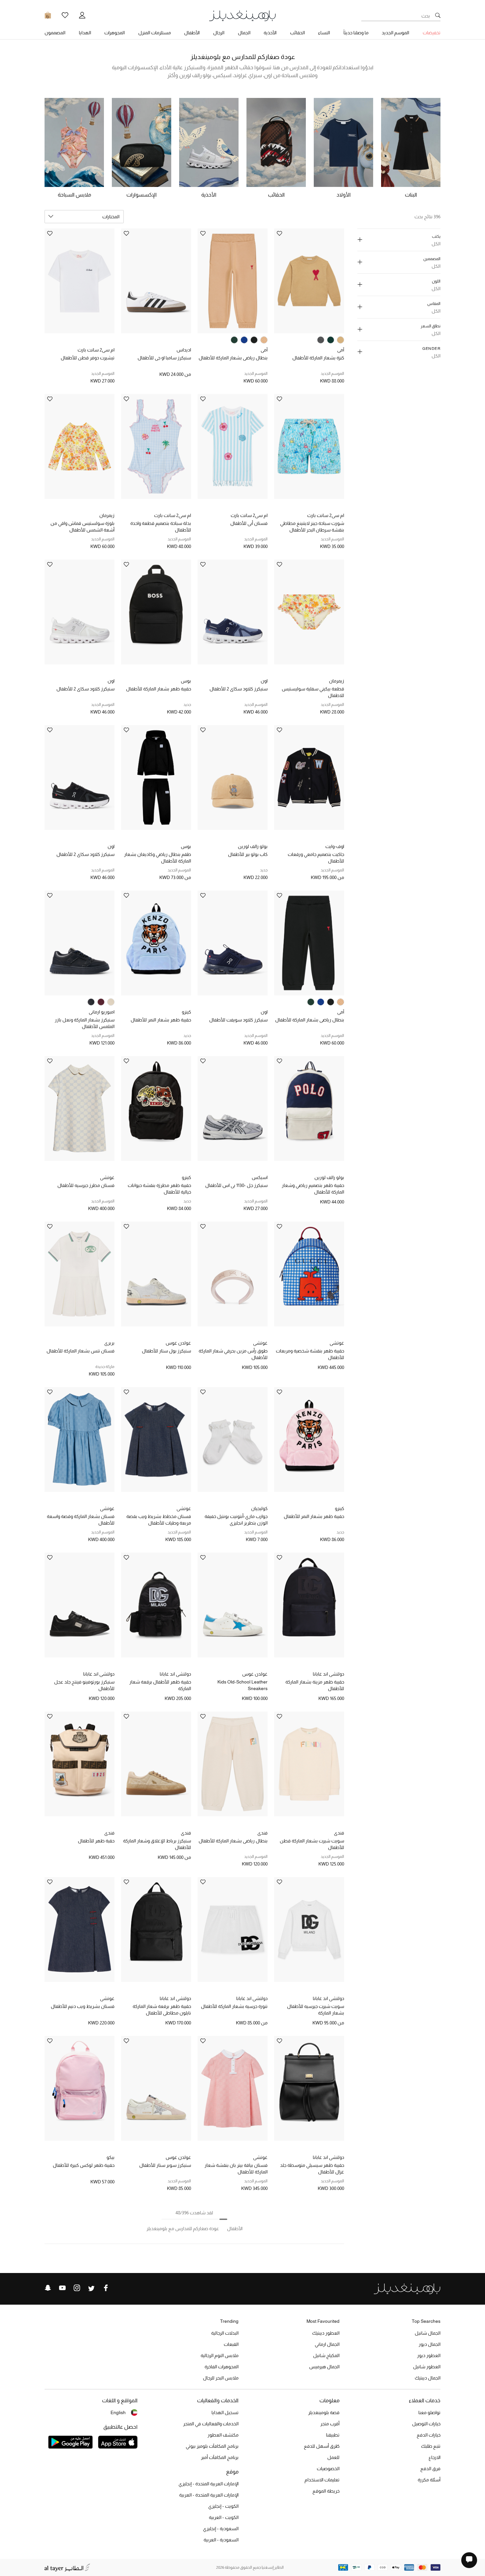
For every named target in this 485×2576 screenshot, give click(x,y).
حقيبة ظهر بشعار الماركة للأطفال (159, 689)
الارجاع (435, 2457)
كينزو (186, 1012)
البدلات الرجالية (225, 2333)
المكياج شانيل (326, 2355)
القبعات (231, 2344)
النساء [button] (324, 33)
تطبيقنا (333, 2435)
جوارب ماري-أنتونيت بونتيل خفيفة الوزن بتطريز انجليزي (236, 1520)
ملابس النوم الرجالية (220, 2355)
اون (264, 681)
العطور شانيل (427, 2367)
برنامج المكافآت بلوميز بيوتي (212, 2446)
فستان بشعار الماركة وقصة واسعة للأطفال (81, 1520)
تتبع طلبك (431, 2446)
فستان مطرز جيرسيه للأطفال (86, 1185)
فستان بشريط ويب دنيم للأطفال (83, 2006)
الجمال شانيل (428, 2333)
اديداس (184, 350)
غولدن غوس (178, 1343)
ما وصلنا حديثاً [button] (356, 33)
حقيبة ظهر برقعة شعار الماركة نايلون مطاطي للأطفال (162, 2010)
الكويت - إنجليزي (223, 2506)
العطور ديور (429, 2355)
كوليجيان (259, 1508)
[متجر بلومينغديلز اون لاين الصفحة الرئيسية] (242, 15)
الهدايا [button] (85, 33)
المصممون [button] (55, 33)
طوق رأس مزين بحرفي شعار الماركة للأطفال (233, 1354)
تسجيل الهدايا (225, 2412)
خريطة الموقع (326, 2491)
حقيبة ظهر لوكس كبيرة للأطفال (84, 2165)
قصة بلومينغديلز (324, 2412)
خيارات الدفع (429, 2435)
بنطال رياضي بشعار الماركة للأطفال (233, 358)
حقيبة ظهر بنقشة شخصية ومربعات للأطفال (310, 1354)
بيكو (111, 2157)
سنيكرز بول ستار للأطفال (166, 1351)
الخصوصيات (328, 2469)
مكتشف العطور (223, 2435)
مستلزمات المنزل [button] (155, 33)
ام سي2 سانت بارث (96, 350)
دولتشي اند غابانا (328, 1674)
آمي (341, 350)
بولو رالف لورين (253, 846)
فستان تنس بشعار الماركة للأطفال (81, 1351)
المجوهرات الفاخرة (222, 2367)
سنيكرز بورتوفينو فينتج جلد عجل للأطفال (84, 1685)
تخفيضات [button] (432, 33)
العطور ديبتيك (326, 2333)
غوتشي (107, 1177)
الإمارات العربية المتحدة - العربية (209, 2495)
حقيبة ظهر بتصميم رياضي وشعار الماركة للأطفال (313, 1189)
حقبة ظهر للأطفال (96, 1841)
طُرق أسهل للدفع (322, 2446)
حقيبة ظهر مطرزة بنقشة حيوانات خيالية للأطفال (159, 1189)
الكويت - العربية (224, 2517)
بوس (186, 681)
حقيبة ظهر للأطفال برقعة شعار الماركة (160, 1685)
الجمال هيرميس (324, 2367)
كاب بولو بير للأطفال (248, 854)
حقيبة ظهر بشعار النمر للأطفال (161, 1020)
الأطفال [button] (192, 33)
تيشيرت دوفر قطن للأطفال (88, 358)
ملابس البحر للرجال (221, 2378)
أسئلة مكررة (429, 2480)
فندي (339, 1833)
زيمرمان (107, 515)
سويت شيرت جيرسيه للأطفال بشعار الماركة (316, 2010)
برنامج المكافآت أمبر (220, 2457)
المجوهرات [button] (114, 33)
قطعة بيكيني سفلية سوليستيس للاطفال (313, 692)
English (118, 2412)
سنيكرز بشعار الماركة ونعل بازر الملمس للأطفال (85, 1023)
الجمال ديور (430, 2344)
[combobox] (84, 217)
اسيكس (260, 1177)
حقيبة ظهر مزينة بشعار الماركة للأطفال (315, 1685)
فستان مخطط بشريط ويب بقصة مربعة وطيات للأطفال (159, 1520)
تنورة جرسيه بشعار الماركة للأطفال (234, 2006)
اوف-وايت (335, 846)
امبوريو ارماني (102, 1012)
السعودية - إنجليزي (221, 2529)
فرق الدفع (430, 2469)
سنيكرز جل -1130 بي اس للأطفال (236, 1185)
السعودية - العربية (221, 2540)
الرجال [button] (219, 33)
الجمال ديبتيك (428, 2378)
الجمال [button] (244, 33)
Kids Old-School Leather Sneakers (242, 1685)
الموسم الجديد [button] (395, 33)
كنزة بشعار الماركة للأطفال (318, 358)
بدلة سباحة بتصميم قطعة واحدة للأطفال (161, 527)
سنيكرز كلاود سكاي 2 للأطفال (239, 689)
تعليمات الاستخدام (322, 2480)
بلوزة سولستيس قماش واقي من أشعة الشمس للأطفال (82, 527)
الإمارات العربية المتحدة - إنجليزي (209, 2484)
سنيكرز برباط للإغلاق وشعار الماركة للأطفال (157, 1844)
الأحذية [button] (270, 33)
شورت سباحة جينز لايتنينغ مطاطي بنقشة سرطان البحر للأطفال (312, 527)
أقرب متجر (330, 2424)
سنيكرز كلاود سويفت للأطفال (238, 1020)
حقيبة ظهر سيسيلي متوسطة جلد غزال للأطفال (312, 2168)
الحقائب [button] (297, 33)
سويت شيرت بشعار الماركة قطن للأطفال (312, 1844)
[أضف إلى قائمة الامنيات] (279, 234)
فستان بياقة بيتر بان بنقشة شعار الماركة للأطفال (236, 2168)
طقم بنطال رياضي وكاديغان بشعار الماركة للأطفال (158, 858)
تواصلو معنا (429, 2412)
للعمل (333, 2457)
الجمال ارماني (327, 2344)
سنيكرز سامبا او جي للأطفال (164, 358)
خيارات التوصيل (426, 2424)
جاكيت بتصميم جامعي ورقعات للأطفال (316, 858)
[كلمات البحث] (438, 16)
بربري (109, 1343)
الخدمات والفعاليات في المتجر (211, 2424)
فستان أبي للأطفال (249, 523)
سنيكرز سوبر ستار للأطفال (165, 2165)
